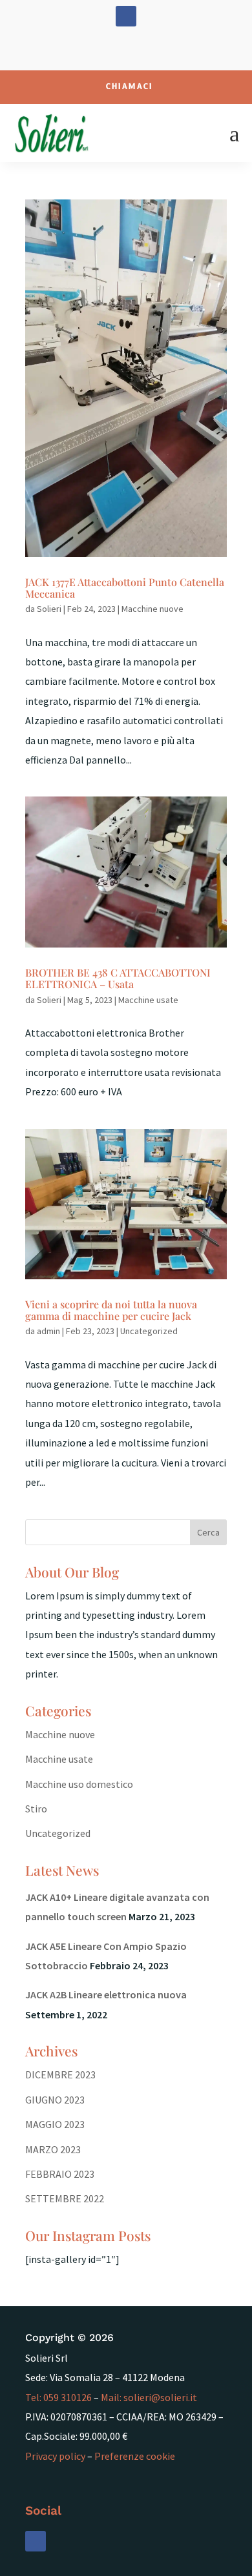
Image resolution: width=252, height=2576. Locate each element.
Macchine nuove (152, 609)
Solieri (49, 609)
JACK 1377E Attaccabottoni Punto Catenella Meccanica (125, 588)
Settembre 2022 (65, 2198)
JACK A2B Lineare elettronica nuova (106, 1994)
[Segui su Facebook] (126, 16)
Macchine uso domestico (79, 1784)
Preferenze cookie (135, 2456)
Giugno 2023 (55, 2100)
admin (48, 1331)
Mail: (112, 2397)
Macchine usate (148, 1000)
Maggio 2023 (55, 2124)
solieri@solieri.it (160, 2397)
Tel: (58, 2397)
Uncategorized (149, 1331)
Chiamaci (130, 87)
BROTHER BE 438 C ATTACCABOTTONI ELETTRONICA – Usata (118, 978)
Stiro (36, 1809)
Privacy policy (55, 2456)
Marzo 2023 (53, 2149)
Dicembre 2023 (60, 2074)
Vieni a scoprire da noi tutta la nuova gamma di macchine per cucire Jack (111, 1310)
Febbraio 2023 (60, 2174)
